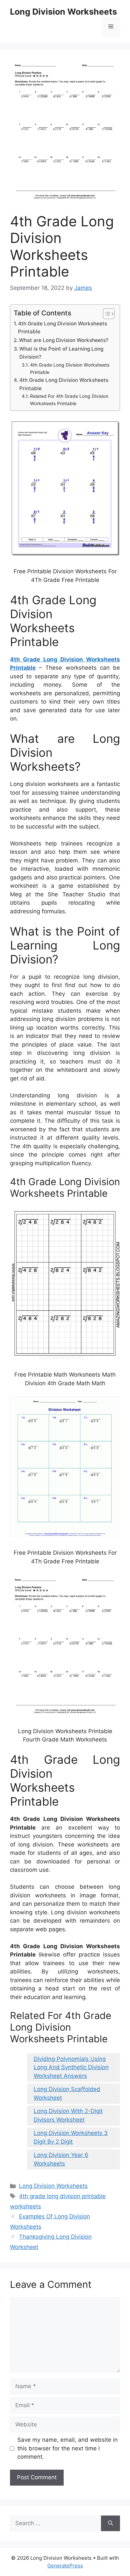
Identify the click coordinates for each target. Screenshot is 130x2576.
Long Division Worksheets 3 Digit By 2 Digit (71, 2137)
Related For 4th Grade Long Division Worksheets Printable (69, 400)
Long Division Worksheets (63, 12)
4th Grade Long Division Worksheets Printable (62, 328)
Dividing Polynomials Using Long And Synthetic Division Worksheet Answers (71, 2067)
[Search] (110, 2523)
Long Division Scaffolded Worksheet (67, 2093)
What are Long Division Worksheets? (64, 340)
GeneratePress (65, 2566)
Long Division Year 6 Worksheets (61, 2159)
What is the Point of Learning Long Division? (61, 353)
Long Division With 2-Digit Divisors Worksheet (68, 2115)
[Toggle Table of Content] (105, 314)
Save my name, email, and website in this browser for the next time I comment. (67, 2448)
